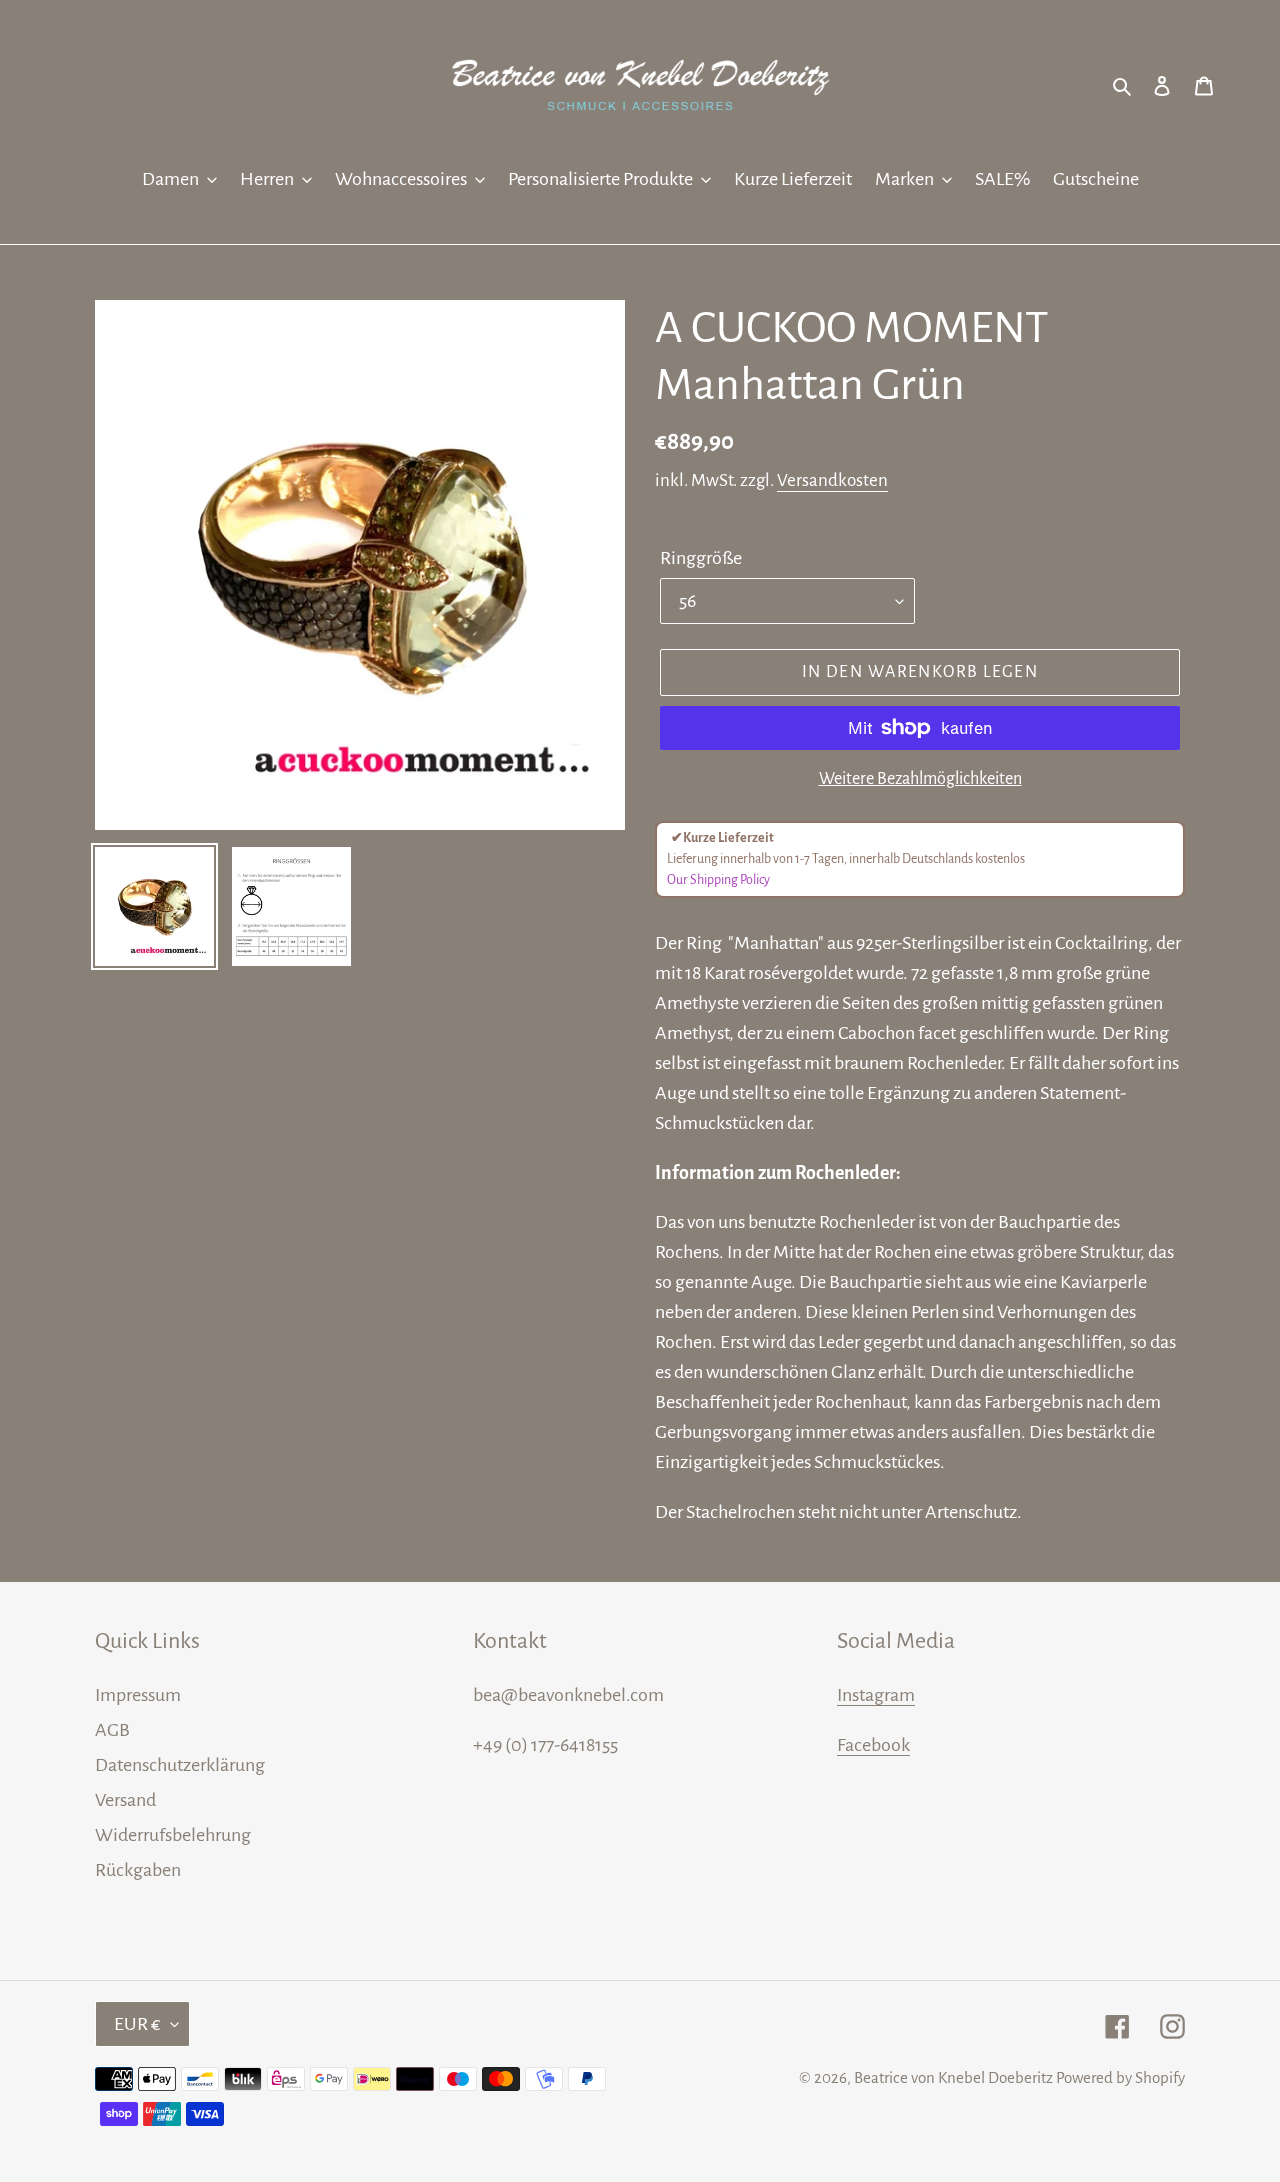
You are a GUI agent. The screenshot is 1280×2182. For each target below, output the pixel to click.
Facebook (873, 1745)
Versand (125, 1800)
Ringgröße (701, 558)
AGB (112, 1730)
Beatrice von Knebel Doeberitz (953, 2077)
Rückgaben (138, 1870)
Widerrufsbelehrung (173, 1835)
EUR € (137, 2024)
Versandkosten (832, 480)
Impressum (138, 1695)
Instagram (876, 1695)
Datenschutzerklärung (180, 1765)
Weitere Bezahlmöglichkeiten (920, 779)
